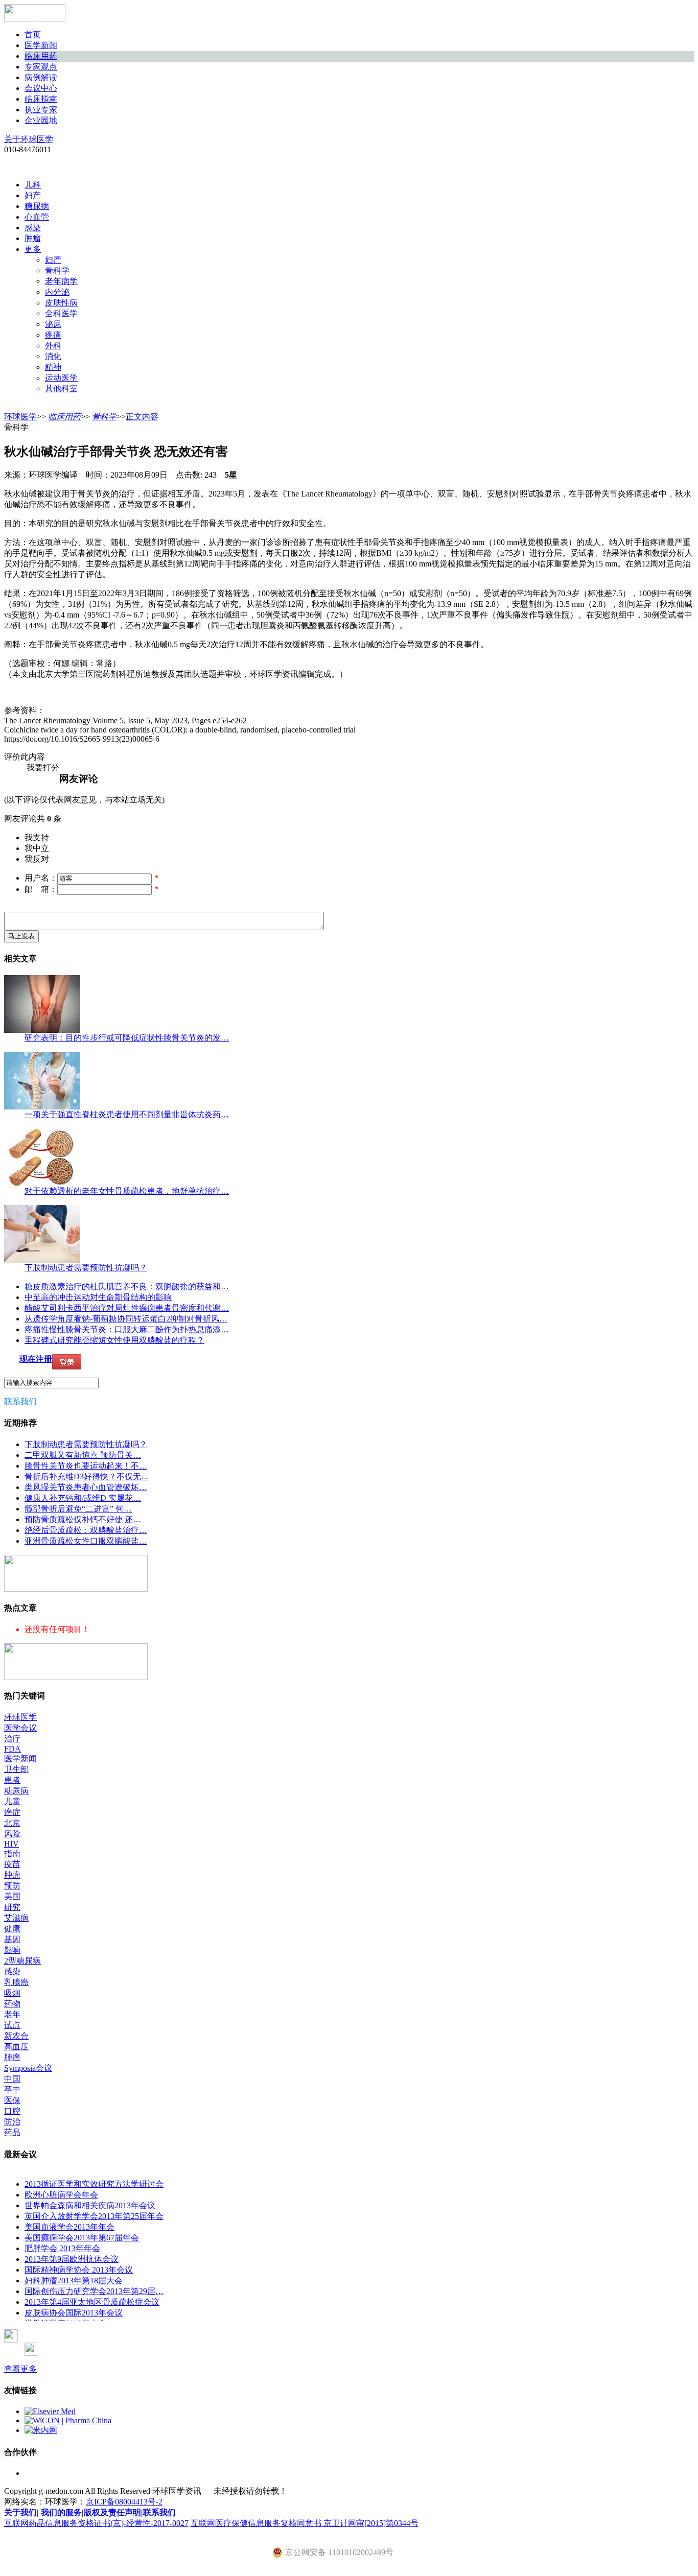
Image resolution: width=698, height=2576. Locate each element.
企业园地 (41, 120)
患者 (12, 1780)
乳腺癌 (16, 1982)
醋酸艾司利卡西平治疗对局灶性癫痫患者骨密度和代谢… (127, 1308)
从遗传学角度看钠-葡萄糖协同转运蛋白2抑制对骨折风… (126, 1319)
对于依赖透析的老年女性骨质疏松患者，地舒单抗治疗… (127, 1191)
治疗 (12, 1739)
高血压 (16, 2047)
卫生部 (16, 1769)
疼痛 (53, 335)
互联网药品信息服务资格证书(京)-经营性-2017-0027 (96, 2523)
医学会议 (20, 1728)
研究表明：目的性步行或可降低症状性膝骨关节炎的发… (127, 1038)
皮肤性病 (61, 303)
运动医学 (61, 378)
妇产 (33, 195)
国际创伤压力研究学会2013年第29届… (94, 2291)
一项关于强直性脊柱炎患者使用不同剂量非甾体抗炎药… (127, 1114)
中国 (12, 2079)
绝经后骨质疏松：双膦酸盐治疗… (86, 1530)
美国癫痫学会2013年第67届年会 (82, 2238)
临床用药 (41, 56)
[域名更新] (76, 1589)
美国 (12, 1896)
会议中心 (41, 88)
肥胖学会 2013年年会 (62, 2248)
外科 (53, 346)
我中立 (37, 848)
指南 (12, 1853)
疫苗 (12, 1864)
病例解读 (41, 77)
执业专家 (41, 110)
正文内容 (142, 417)
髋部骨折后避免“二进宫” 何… (78, 1509)
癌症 (12, 1812)
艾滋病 (16, 1918)
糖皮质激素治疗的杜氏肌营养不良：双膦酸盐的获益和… (127, 1286)
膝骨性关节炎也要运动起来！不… (86, 1466)
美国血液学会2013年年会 (69, 2227)
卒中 (12, 2089)
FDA (13, 1749)
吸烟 (12, 1993)
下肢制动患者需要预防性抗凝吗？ (86, 1268)
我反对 (37, 859)
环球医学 (20, 417)
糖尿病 (37, 206)
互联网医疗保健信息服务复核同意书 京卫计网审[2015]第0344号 (305, 2523)
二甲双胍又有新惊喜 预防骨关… (83, 1455)
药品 (12, 2132)
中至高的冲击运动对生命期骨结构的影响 (98, 1297)
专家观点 (41, 67)
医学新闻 (41, 45)
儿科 (33, 185)
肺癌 (12, 2057)
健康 (12, 1929)
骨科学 (57, 270)
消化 (53, 356)
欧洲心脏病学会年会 (61, 2195)
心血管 (37, 217)
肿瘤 (33, 238)
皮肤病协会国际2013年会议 (74, 2313)
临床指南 (41, 99)
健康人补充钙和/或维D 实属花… (83, 1498)
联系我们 (20, 1401)
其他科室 (61, 388)
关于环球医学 (29, 139)
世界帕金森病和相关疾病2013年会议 (90, 2205)
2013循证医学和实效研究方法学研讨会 (94, 2184)
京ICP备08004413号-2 (124, 2502)
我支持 (37, 837)
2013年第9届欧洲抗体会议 (72, 2259)
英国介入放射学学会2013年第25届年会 (94, 2216)
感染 (33, 228)
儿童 (12, 1801)
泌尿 (53, 324)
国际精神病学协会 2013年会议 (79, 2270)
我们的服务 (61, 2512)
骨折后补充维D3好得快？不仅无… (87, 1476)
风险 (12, 1834)
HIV (11, 1844)
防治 (12, 2122)
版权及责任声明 (112, 2512)
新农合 (16, 2036)
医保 (12, 2100)
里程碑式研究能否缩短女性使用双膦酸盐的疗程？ (114, 1340)
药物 (12, 2004)
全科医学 (61, 313)
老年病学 (61, 281)
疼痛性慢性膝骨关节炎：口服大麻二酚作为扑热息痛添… (127, 1329)
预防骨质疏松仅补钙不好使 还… (83, 1519)
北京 (12, 1823)
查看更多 (20, 2369)
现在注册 (36, 1359)
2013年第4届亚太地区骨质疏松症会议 (92, 2302)
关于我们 (20, 2512)
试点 (12, 2025)
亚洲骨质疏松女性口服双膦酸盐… (86, 1541)
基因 (12, 1939)
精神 (53, 367)
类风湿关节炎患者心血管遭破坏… (86, 1487)
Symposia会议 (28, 2068)
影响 (12, 1950)
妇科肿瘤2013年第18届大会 (74, 2280)
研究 (12, 1907)
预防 (12, 1886)
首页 (33, 34)
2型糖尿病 (22, 1961)
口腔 (12, 2111)
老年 (12, 2014)
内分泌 (57, 292)
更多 (33, 249)
